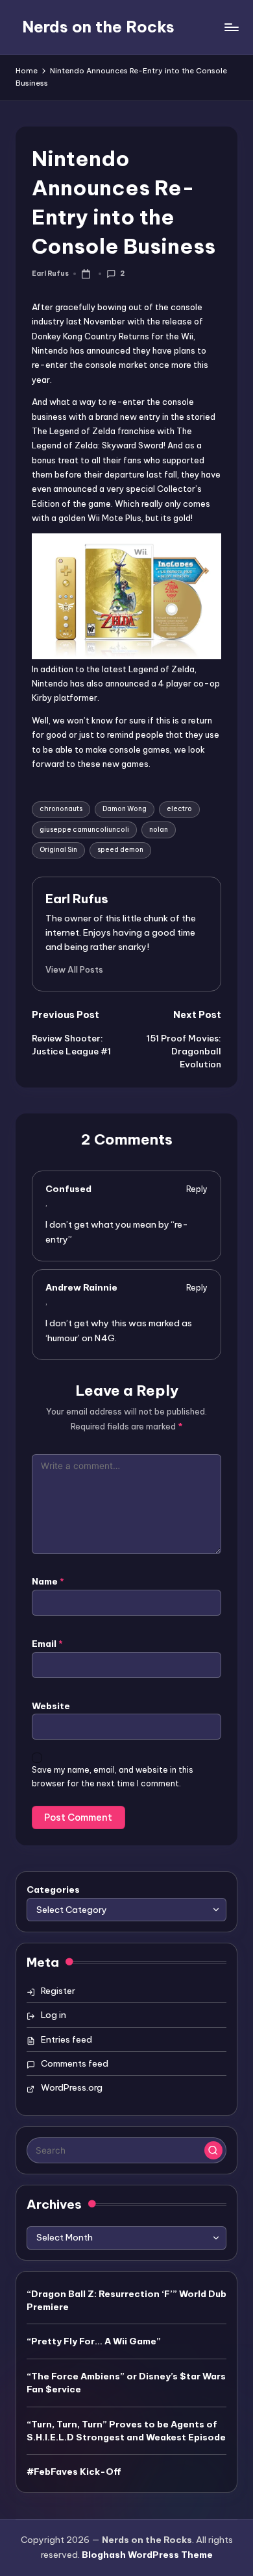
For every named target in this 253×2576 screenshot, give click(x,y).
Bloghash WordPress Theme (147, 2555)
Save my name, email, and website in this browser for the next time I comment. (113, 1777)
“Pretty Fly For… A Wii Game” (94, 2341)
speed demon (120, 850)
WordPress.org (72, 2087)
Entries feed (66, 2039)
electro (179, 809)
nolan (159, 830)
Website (51, 1706)
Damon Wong (125, 809)
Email (47, 1644)
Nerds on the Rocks (98, 27)
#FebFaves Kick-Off (74, 2472)
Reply (197, 1189)
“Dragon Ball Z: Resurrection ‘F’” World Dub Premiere (126, 2300)
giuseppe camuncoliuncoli (84, 830)
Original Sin (58, 850)
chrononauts (61, 809)
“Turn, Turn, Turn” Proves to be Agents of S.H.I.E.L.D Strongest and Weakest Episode (126, 2431)
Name (48, 1581)
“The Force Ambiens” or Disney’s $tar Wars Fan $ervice (126, 2383)
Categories (53, 1889)
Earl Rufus (77, 899)
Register (58, 1991)
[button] (74, 969)
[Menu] (231, 27)
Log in (54, 2015)
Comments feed (75, 2063)
